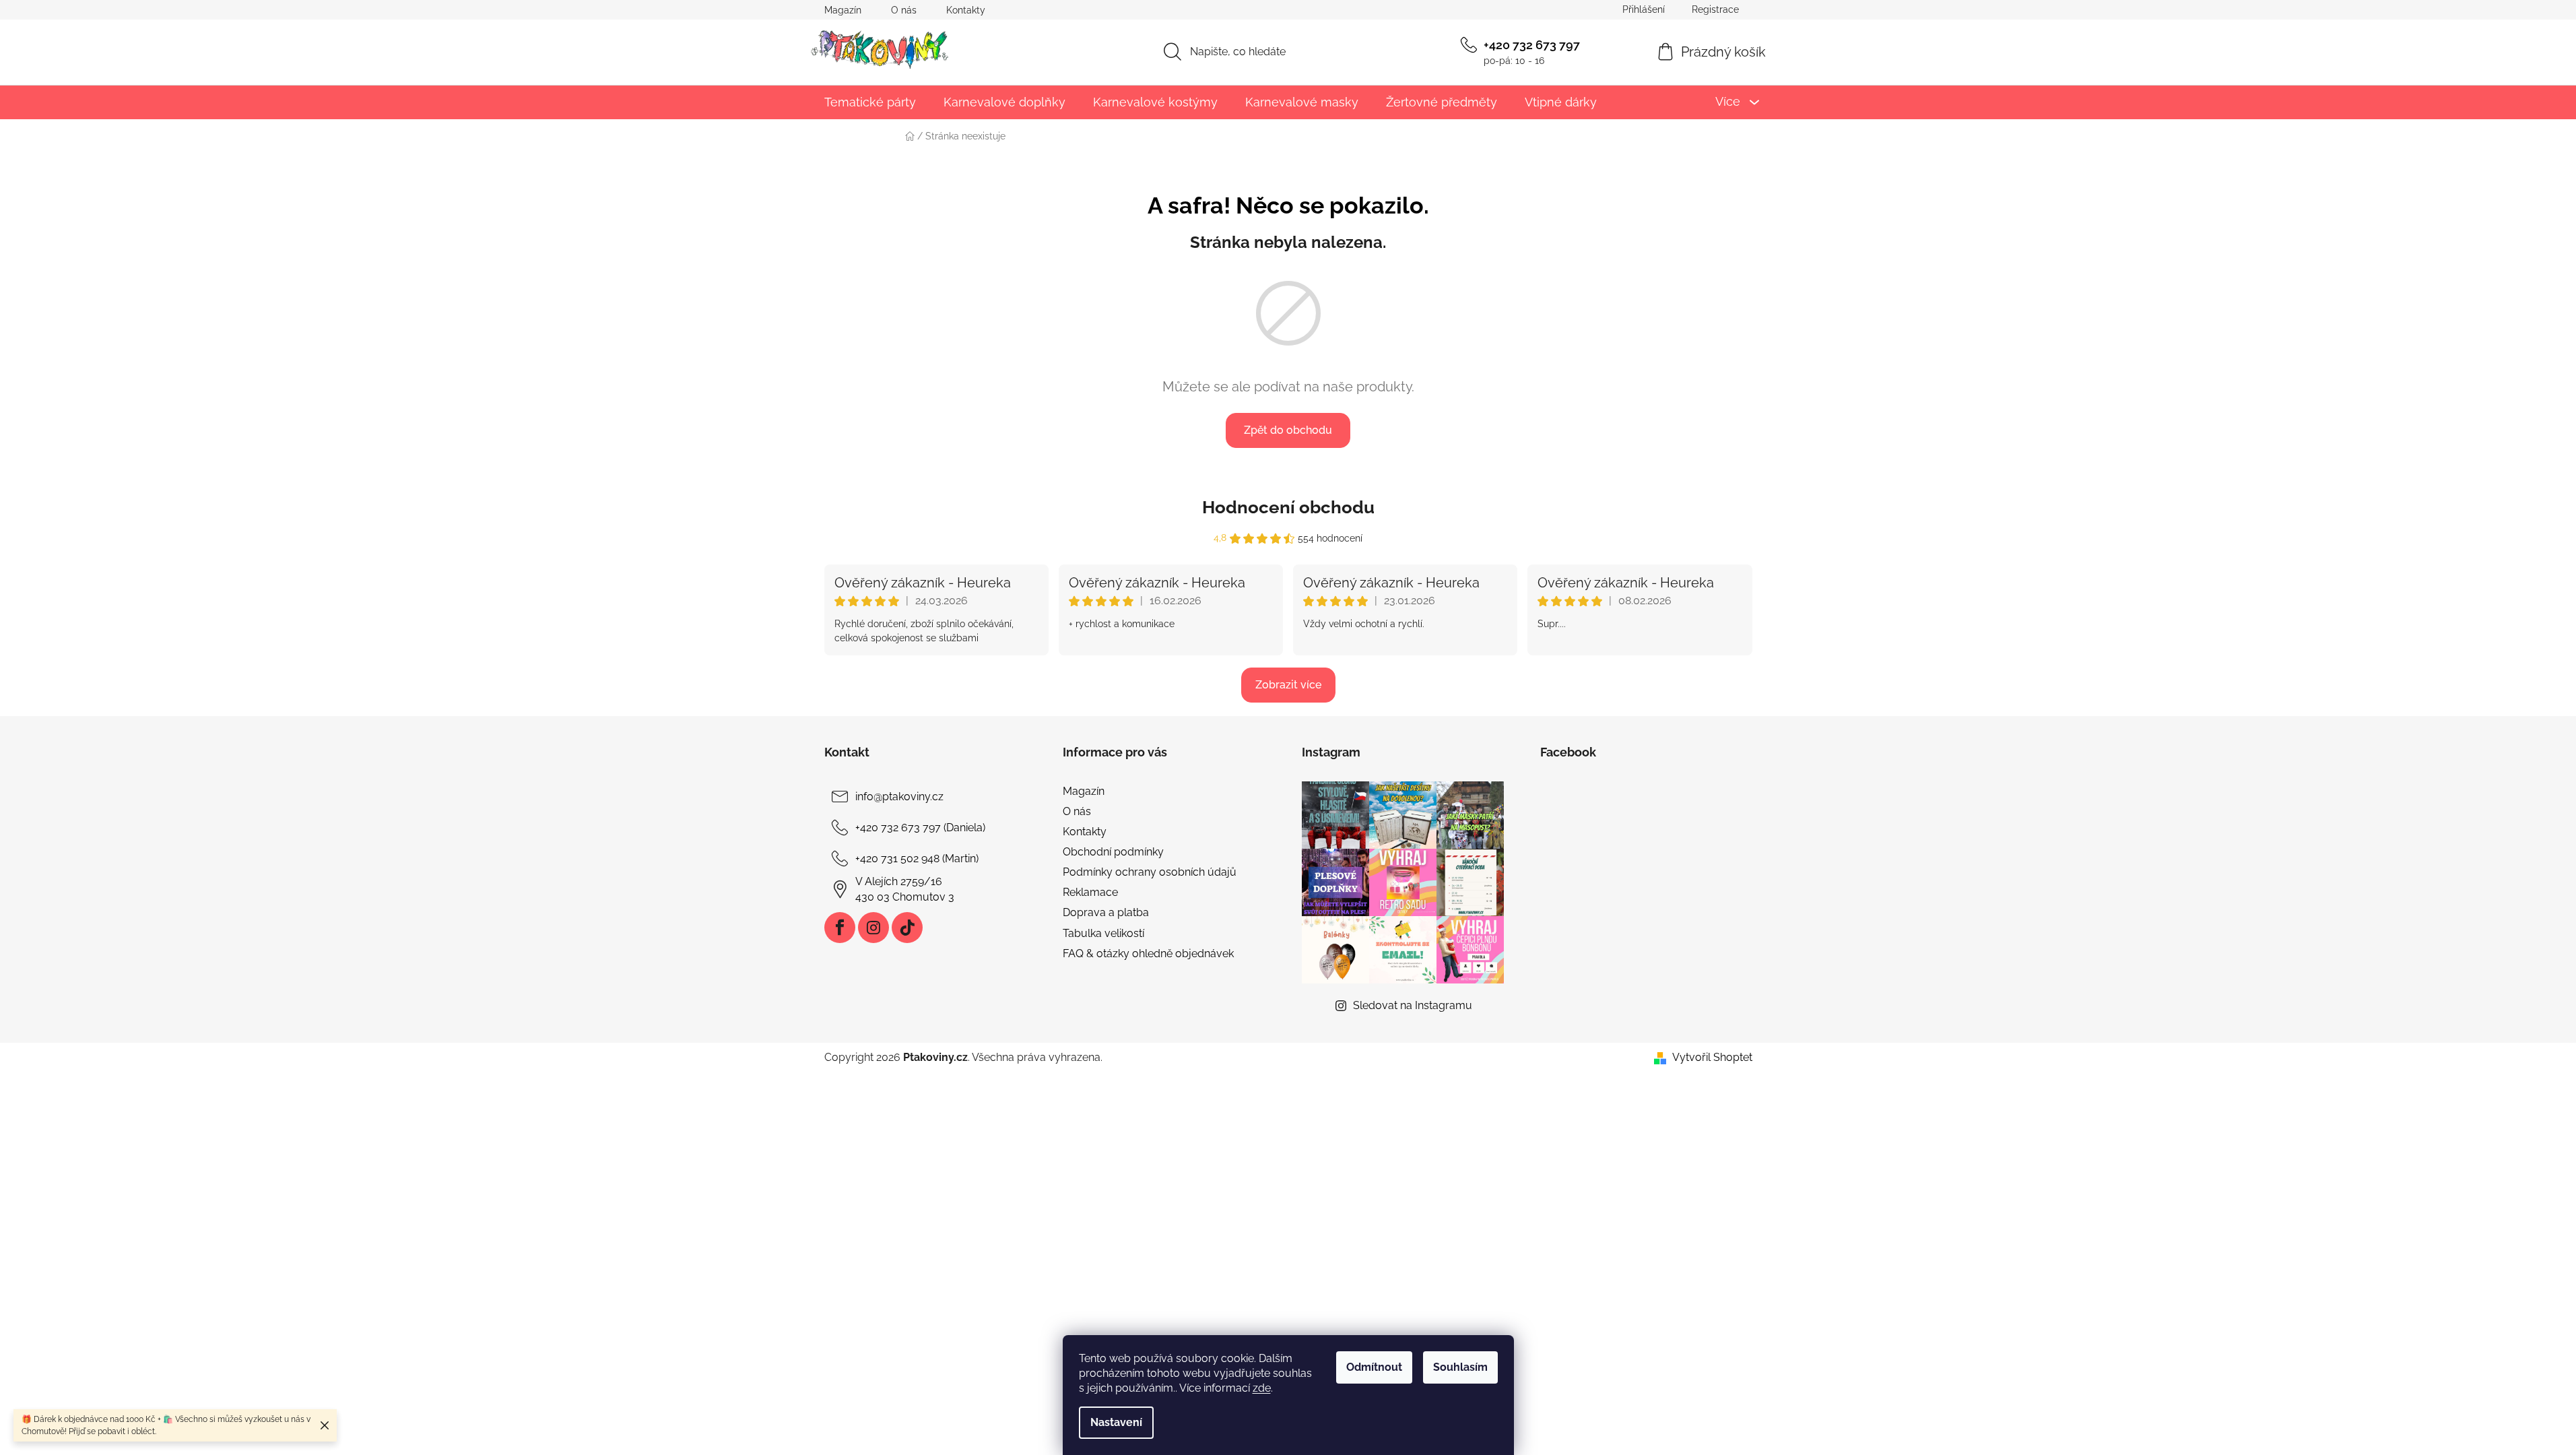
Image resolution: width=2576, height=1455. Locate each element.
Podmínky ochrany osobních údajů (1150, 872)
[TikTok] (907, 928)
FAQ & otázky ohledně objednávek (1148, 953)
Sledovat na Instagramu (1413, 1005)
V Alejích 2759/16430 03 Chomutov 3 (905, 889)
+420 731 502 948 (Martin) (917, 859)
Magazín (843, 10)
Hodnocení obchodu (1288, 507)
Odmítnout (1374, 1367)
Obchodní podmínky (1113, 852)
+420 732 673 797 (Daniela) (920, 828)
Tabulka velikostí (1103, 933)
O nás (904, 10)
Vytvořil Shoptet (1712, 1057)
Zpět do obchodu (1288, 430)
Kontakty (966, 10)
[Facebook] (840, 928)
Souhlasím (1460, 1367)
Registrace (1715, 9)
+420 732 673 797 (1532, 45)
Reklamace (1090, 892)
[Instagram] (873, 928)
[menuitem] (870, 102)
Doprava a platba (1106, 912)
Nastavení (1116, 1422)
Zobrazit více (1288, 685)
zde (1262, 1388)
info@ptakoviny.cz (899, 797)
